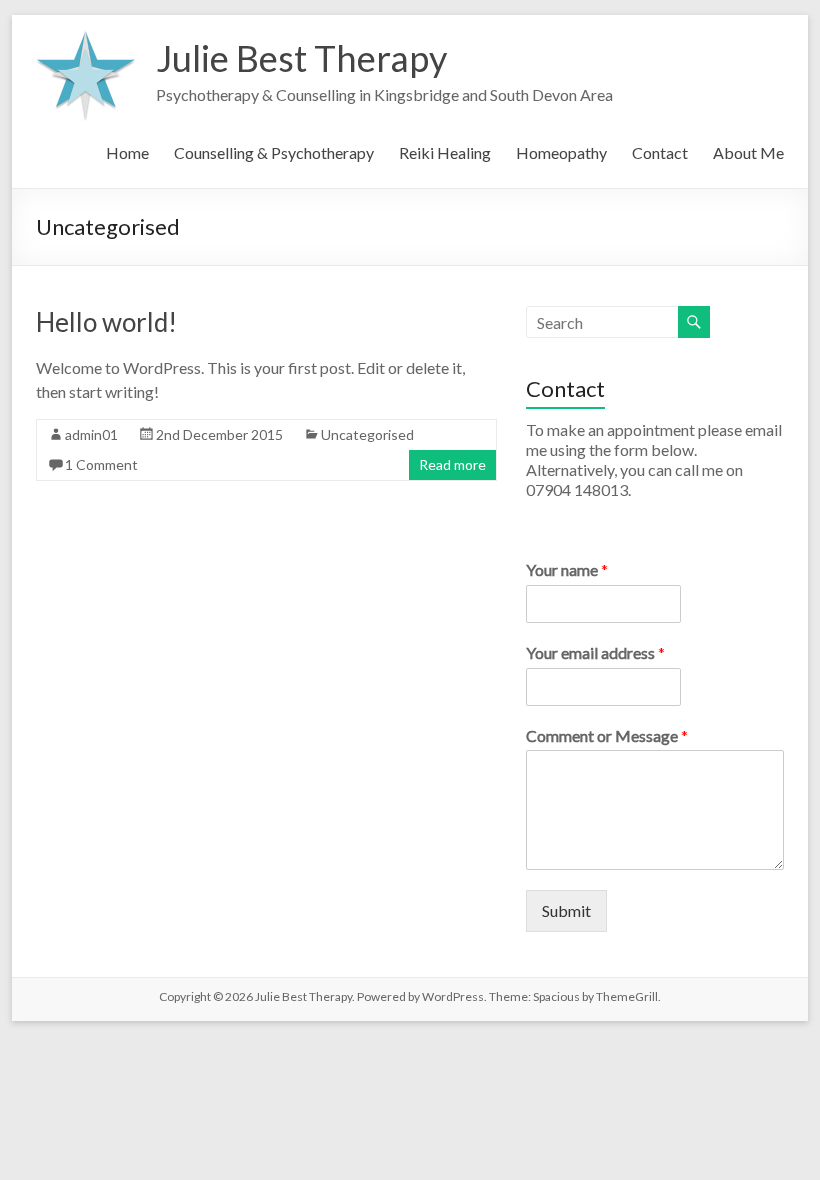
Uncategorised (367, 434)
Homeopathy (561, 152)
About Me (748, 152)
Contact (660, 152)
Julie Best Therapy (301, 58)
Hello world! (106, 322)
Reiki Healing (445, 152)
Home (127, 152)
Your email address (595, 652)
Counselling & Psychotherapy (274, 152)
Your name (567, 569)
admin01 (91, 434)
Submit (566, 910)
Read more (452, 464)
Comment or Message (607, 735)
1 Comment (101, 464)
